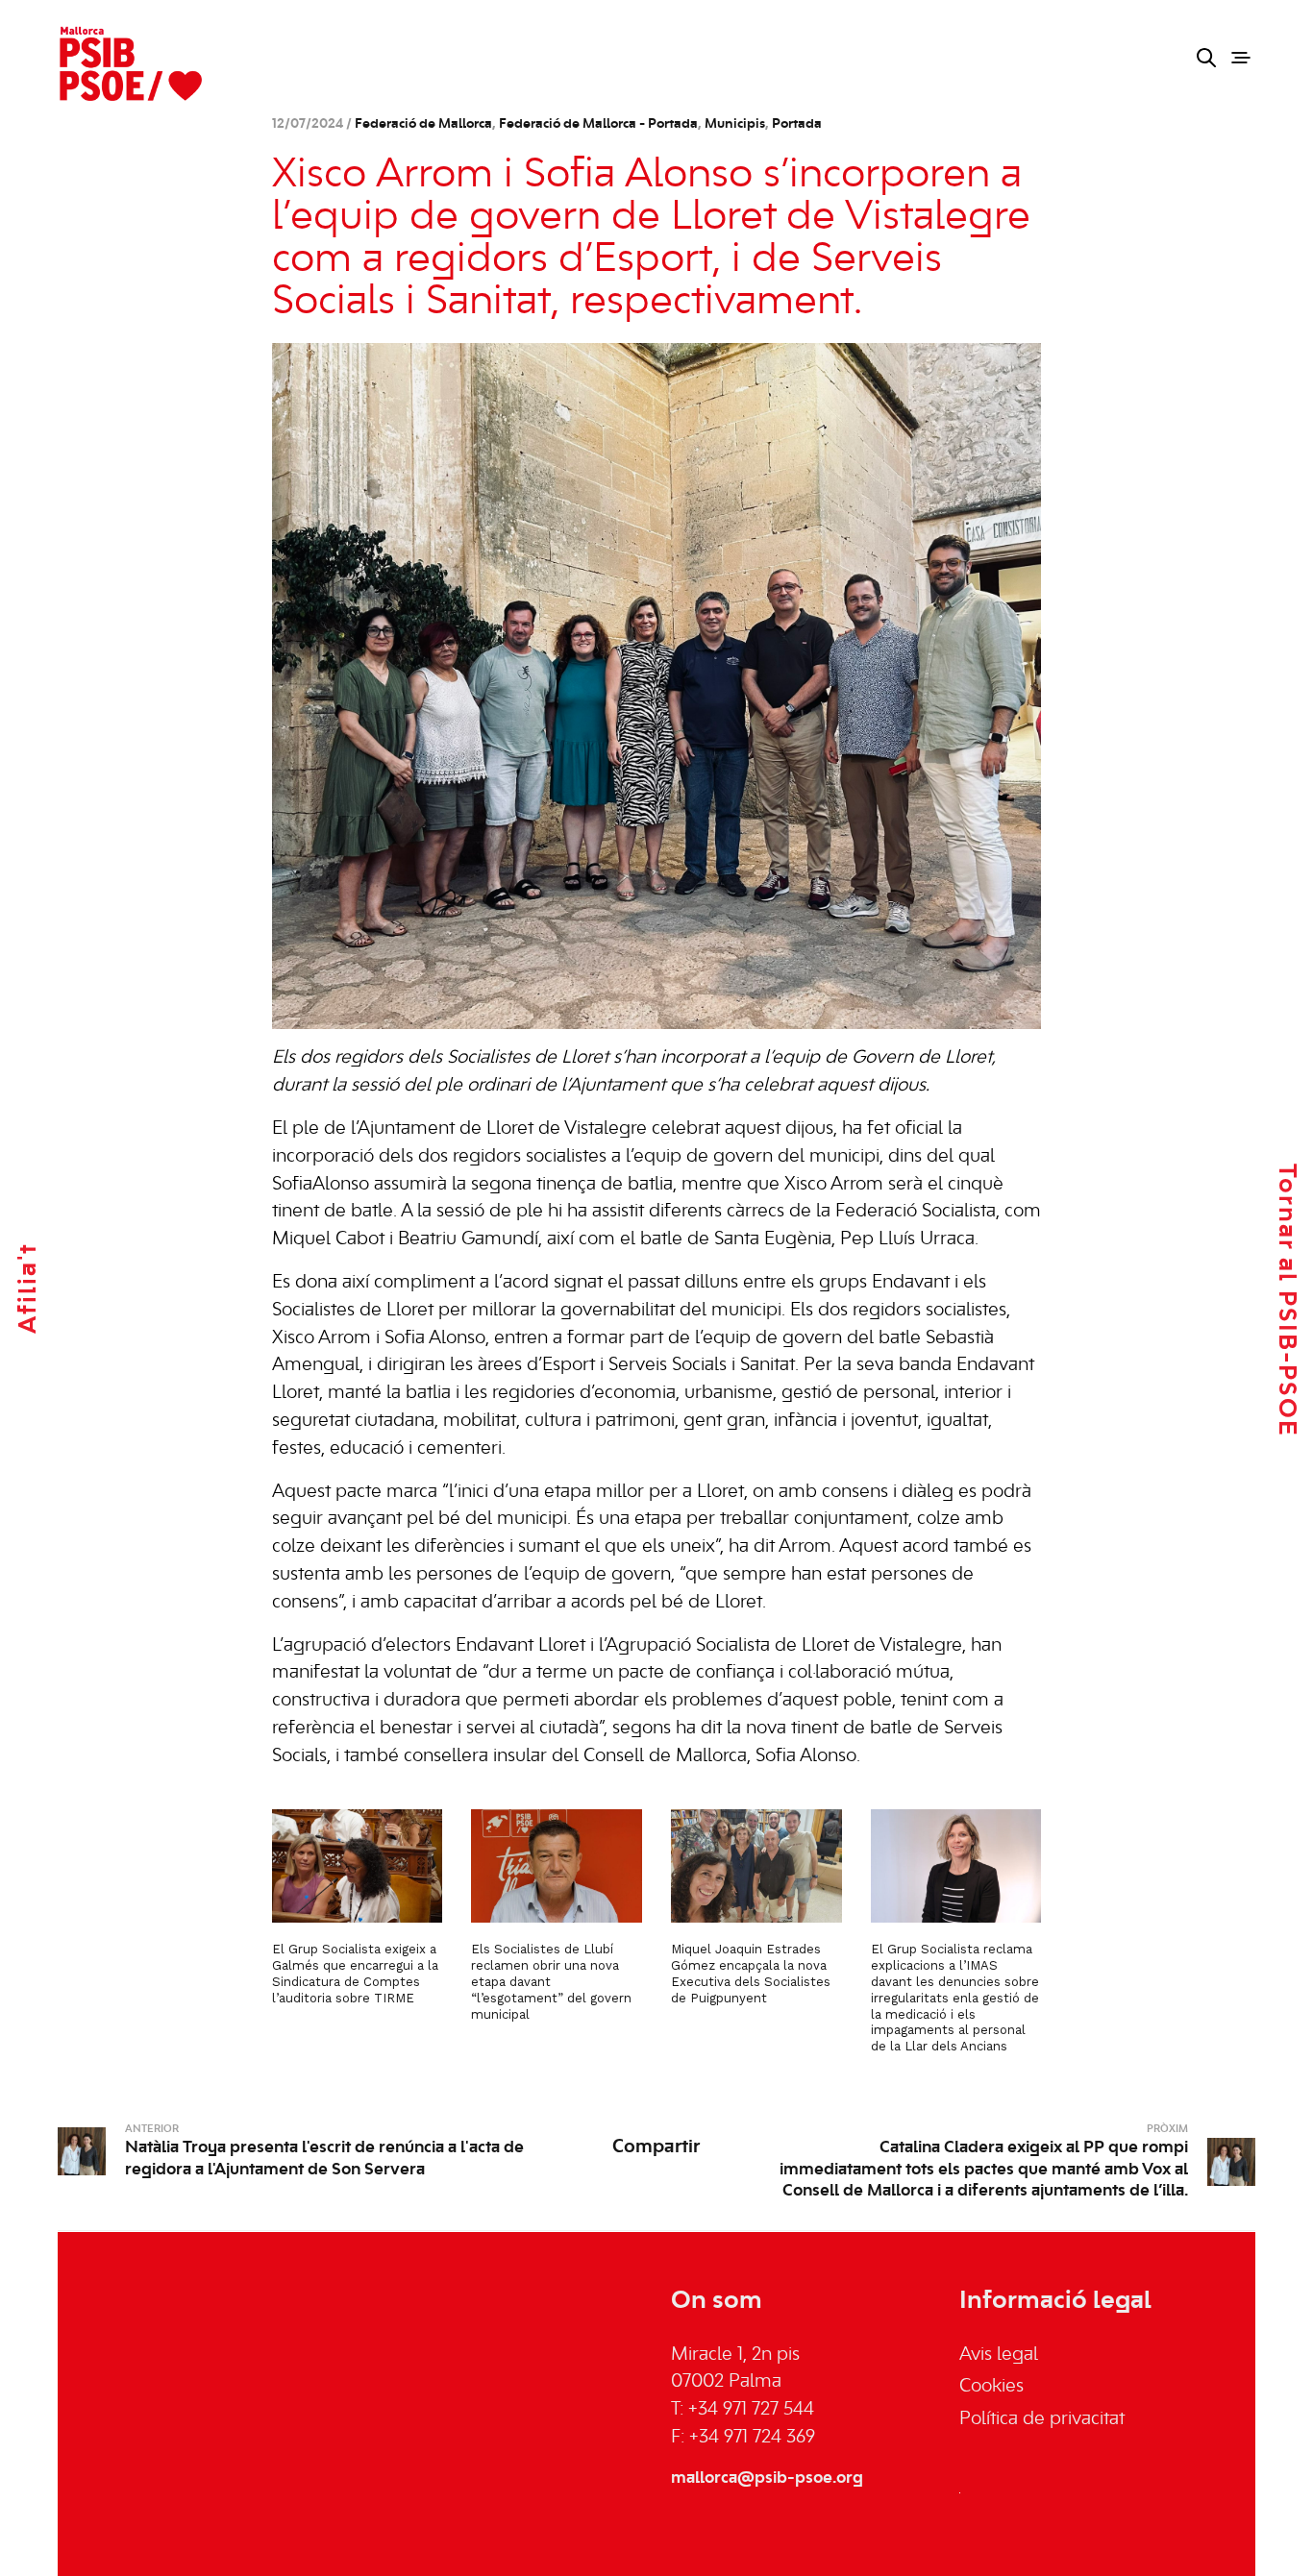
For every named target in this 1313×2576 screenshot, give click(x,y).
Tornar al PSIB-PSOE (1286, 1300)
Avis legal (999, 2355)
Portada (797, 124)
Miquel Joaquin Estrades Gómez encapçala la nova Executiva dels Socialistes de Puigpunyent (751, 1974)
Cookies (991, 2387)
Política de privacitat (1042, 2419)
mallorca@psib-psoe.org (767, 2478)
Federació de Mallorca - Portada (598, 124)
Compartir (656, 2147)
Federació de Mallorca (423, 124)
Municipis (735, 124)
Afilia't (29, 1288)
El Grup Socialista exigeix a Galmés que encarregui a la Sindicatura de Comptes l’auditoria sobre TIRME (355, 1974)
